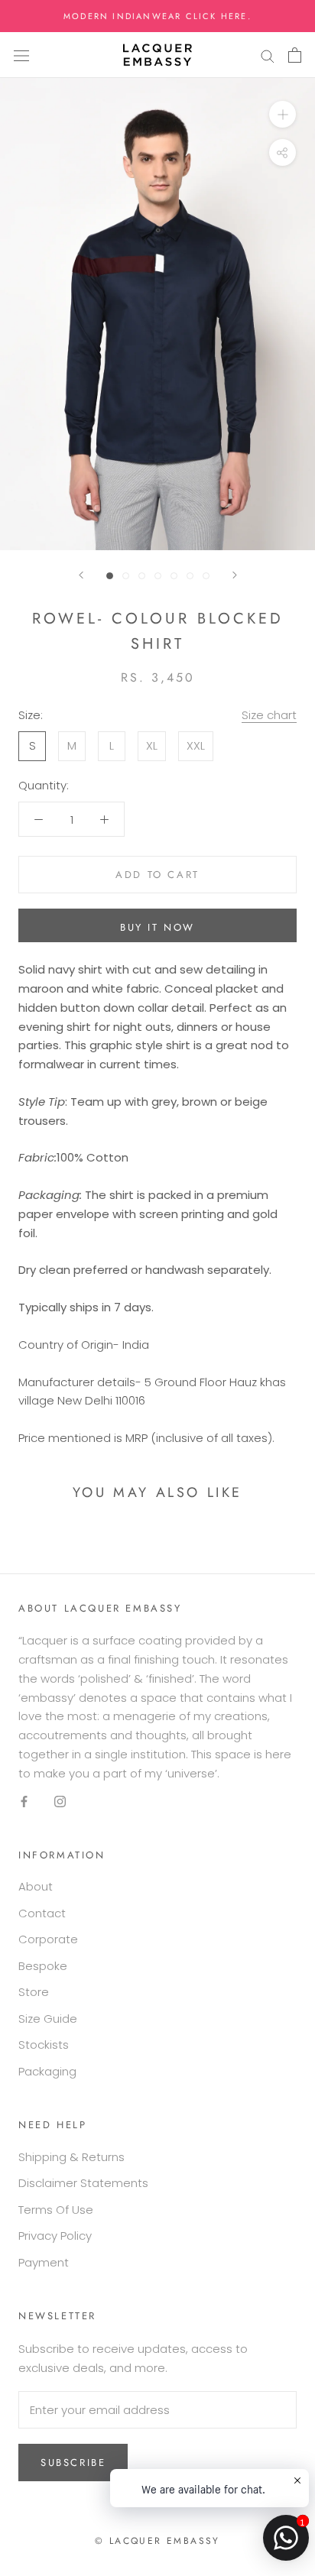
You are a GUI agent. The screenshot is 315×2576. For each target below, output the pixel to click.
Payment (44, 2262)
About (36, 1886)
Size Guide (48, 2019)
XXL (196, 745)
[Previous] (81, 575)
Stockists (44, 2045)
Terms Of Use (56, 2210)
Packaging (47, 2071)
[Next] (235, 575)
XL (152, 745)
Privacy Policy (55, 2236)
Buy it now (157, 927)
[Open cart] (295, 55)
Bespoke (43, 1966)
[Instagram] (60, 1801)
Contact (42, 1913)
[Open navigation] (21, 55)
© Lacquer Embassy (157, 2541)
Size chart (269, 715)
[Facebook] (24, 1801)
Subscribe (73, 2463)
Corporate (48, 1939)
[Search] (268, 55)
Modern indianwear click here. (157, 16)
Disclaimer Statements (83, 2183)
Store (34, 1992)
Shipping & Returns (71, 2157)
